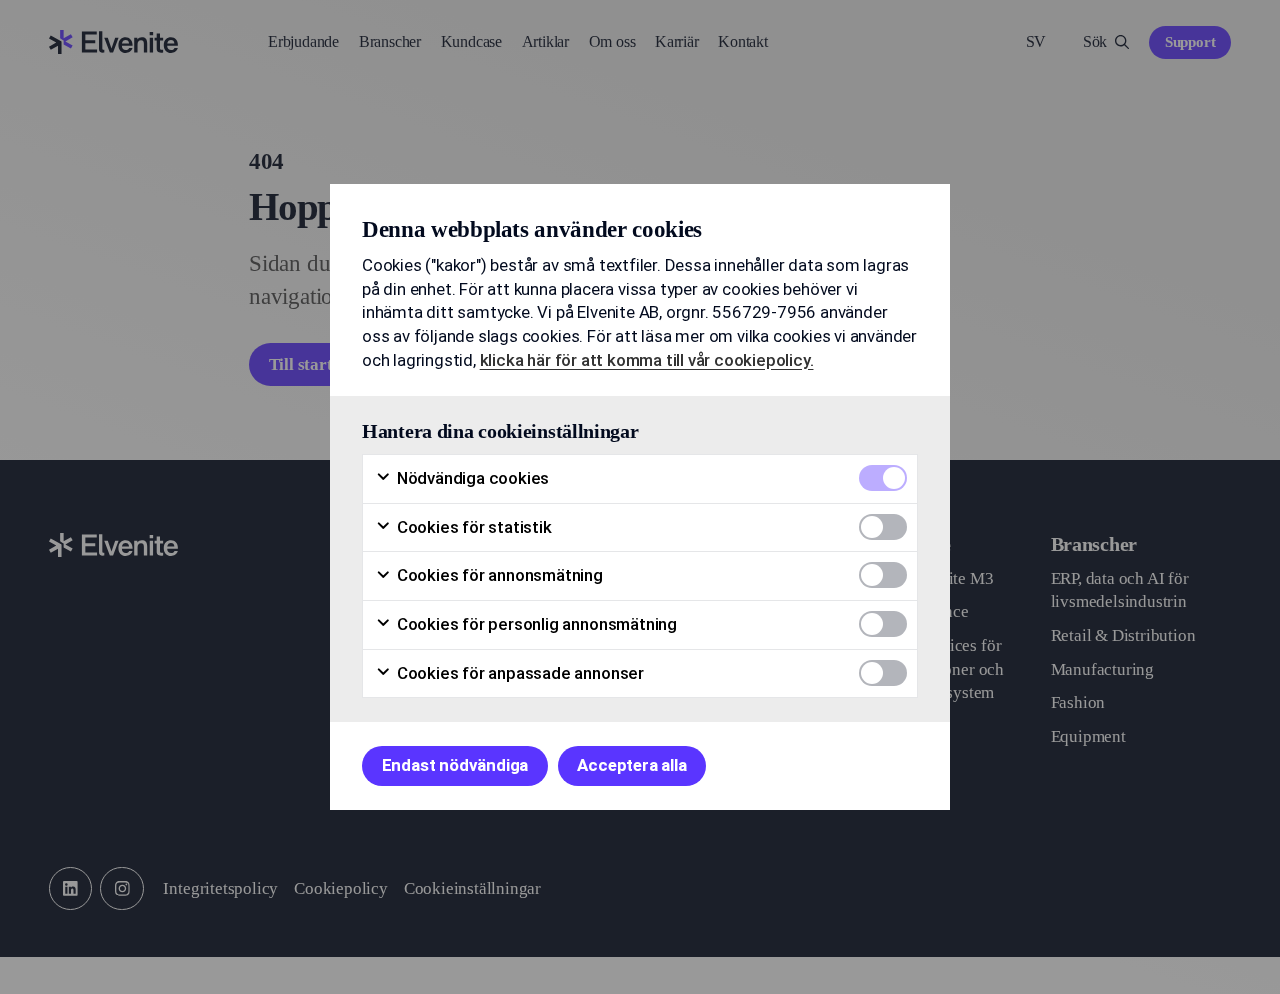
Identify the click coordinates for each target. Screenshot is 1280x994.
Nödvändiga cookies (471, 478)
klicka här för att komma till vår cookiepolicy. (647, 360)
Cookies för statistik (472, 527)
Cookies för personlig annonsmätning (535, 624)
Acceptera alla (631, 765)
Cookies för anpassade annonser (518, 673)
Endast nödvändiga (455, 765)
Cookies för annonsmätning (498, 575)
